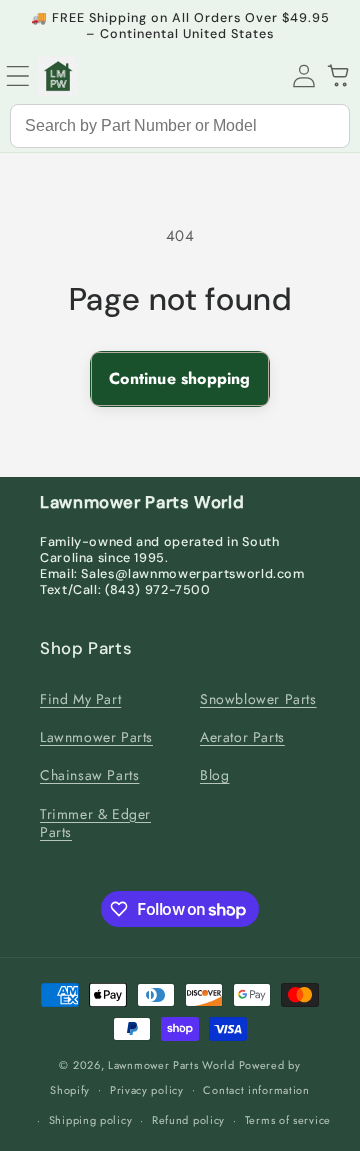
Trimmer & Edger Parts (95, 823)
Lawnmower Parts (96, 737)
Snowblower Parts (258, 699)
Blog (214, 775)
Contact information (256, 1090)
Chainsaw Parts (89, 775)
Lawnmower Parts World (171, 1065)
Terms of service (288, 1120)
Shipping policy (91, 1120)
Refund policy (188, 1120)
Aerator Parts (242, 737)
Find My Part (80, 699)
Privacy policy (147, 1090)
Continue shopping (179, 378)
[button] (18, 76)
